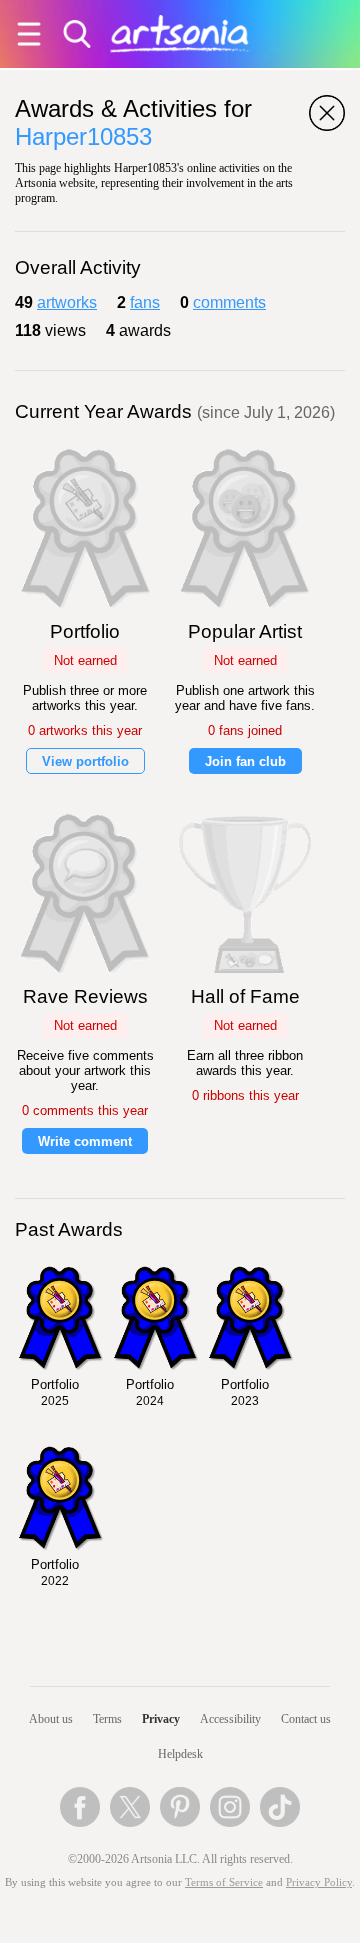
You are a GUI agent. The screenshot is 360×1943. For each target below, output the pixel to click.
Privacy (161, 1719)
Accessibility (230, 1719)
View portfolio (85, 761)
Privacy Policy (319, 1882)
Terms (107, 1719)
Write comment (85, 1141)
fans (145, 302)
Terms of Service (224, 1882)
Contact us (306, 1719)
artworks (67, 302)
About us (51, 1719)
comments (229, 302)
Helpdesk (180, 1754)
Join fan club (245, 761)
